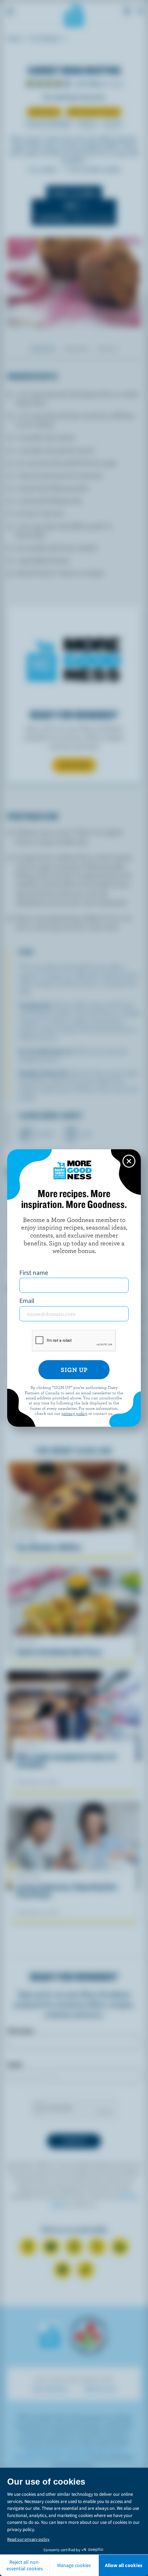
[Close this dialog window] (129, 1161)
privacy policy (74, 1413)
